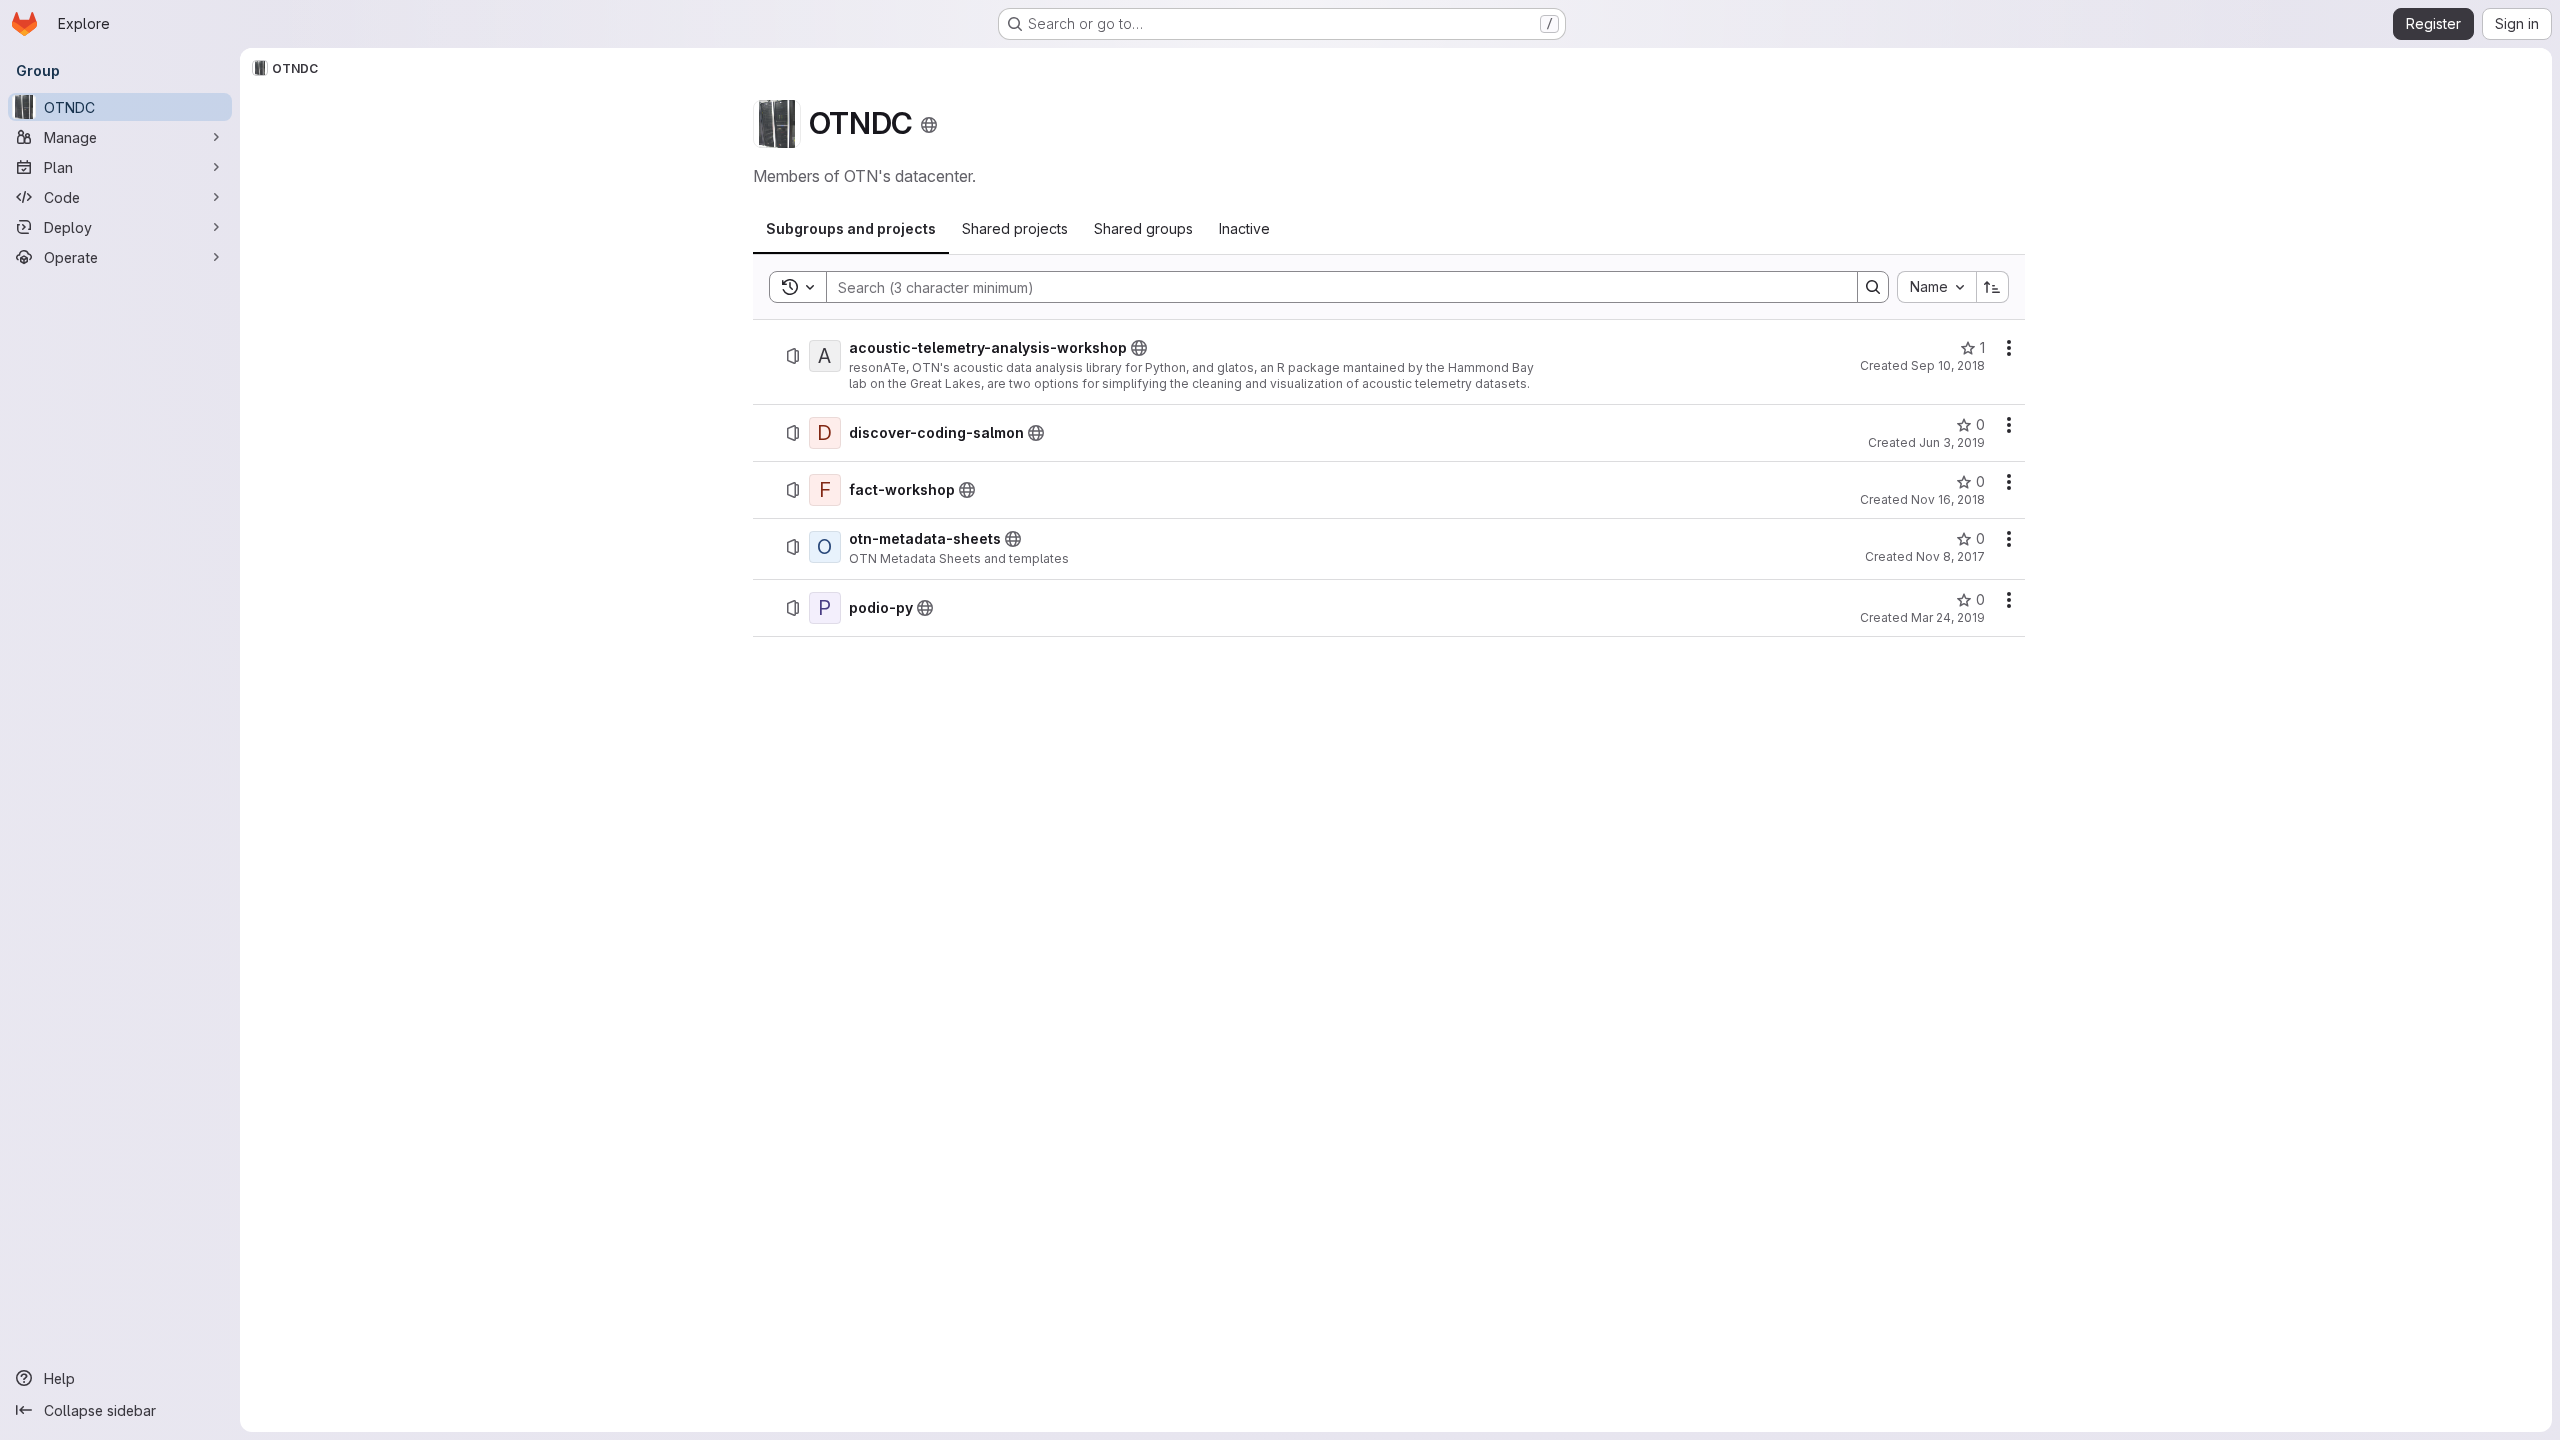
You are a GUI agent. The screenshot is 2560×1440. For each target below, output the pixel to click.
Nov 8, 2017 (1950, 556)
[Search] (1873, 287)
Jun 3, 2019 (1952, 442)
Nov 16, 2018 (1948, 499)
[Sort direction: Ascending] (1993, 287)
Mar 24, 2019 (1948, 617)
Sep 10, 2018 (1948, 365)
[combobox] (1936, 287)
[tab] (851, 229)
